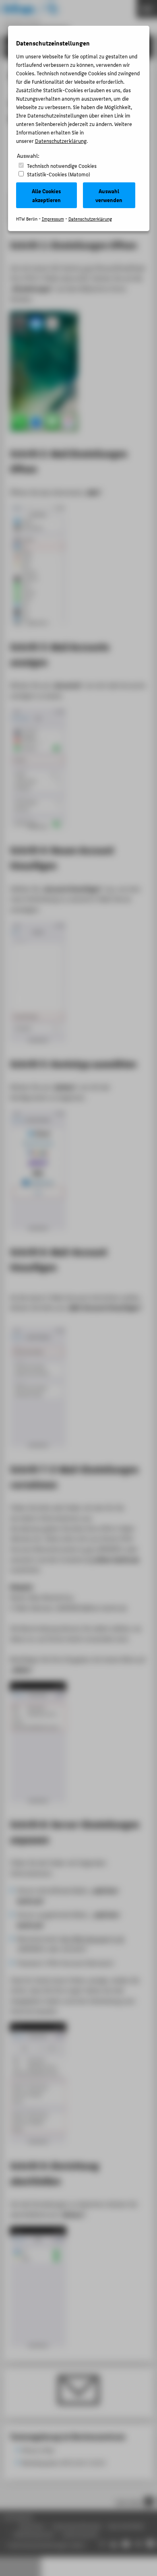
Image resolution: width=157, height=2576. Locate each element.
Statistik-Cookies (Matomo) (59, 174)
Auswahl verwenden (109, 195)
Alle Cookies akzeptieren (46, 195)
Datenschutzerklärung (61, 141)
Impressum (53, 219)
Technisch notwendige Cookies (62, 166)
